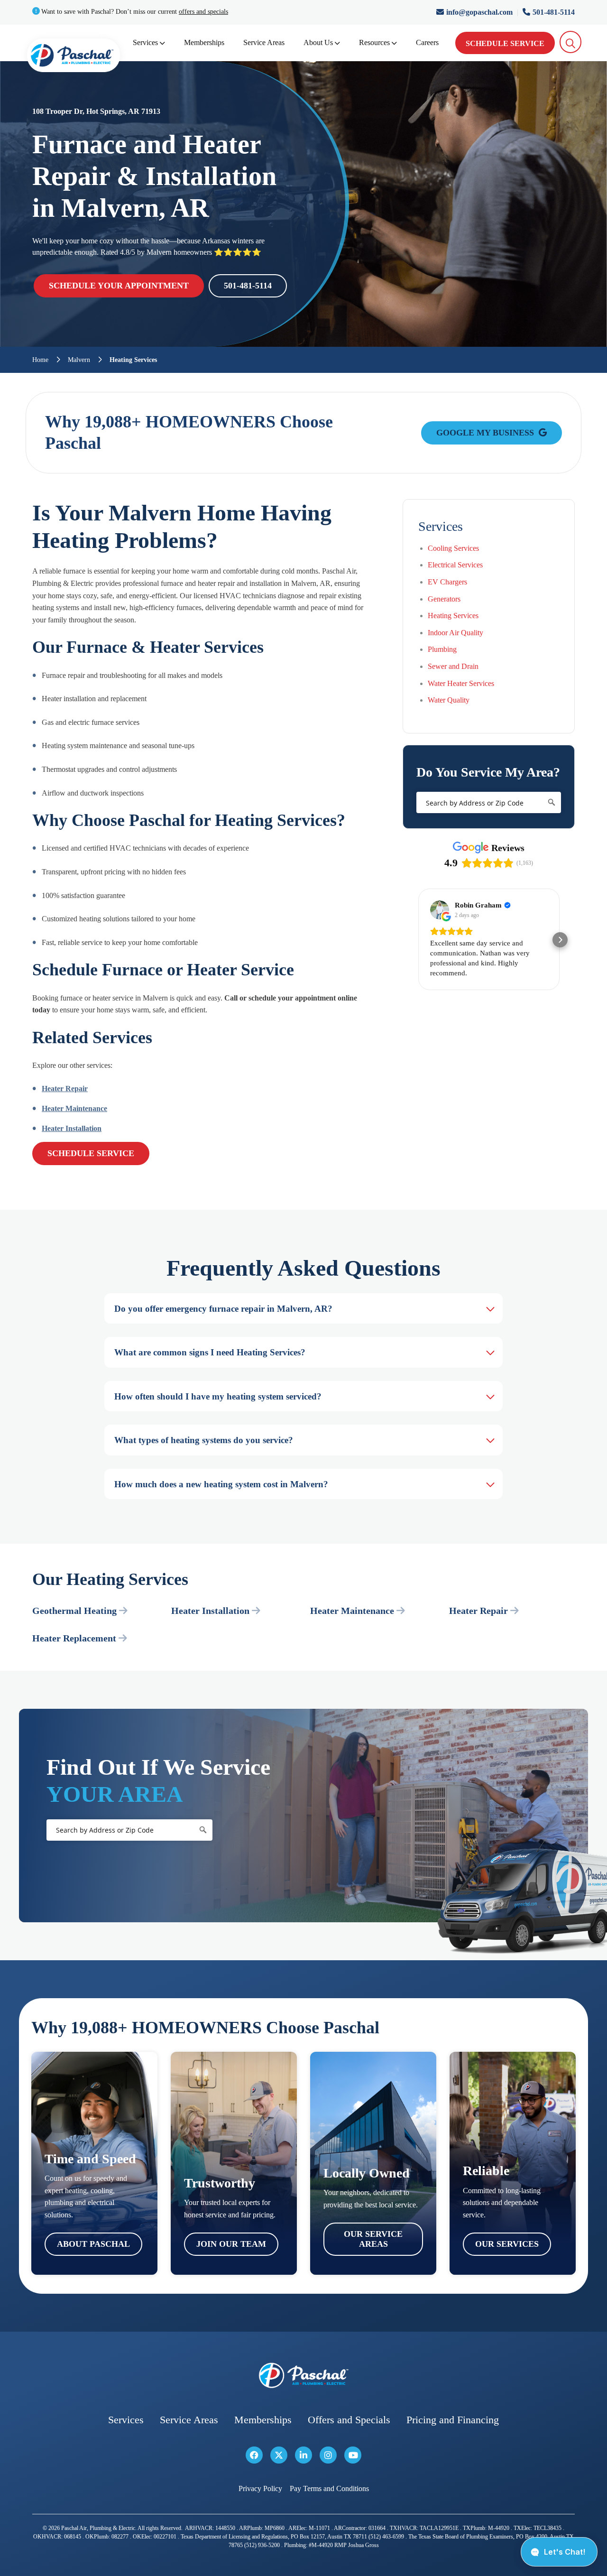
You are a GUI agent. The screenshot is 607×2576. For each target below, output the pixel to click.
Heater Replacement (74, 1638)
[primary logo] (74, 57)
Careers (427, 42)
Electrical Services (455, 565)
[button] (418, 940)
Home (40, 360)
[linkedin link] (303, 2455)
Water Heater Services (461, 683)
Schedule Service (505, 43)
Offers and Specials (349, 2420)
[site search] (571, 42)
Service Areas (264, 42)
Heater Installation (72, 1128)
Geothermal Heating (74, 1611)
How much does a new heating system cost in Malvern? (221, 1484)
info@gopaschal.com (480, 12)
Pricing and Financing (453, 2420)
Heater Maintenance (74, 1108)
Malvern (79, 360)
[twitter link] (279, 2455)
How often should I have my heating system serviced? (218, 1396)
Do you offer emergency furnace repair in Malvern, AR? (223, 1309)
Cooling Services (453, 548)
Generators (444, 599)
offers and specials (203, 12)
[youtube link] (353, 2455)
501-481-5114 (554, 12)
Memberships (204, 42)
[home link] (303, 2376)
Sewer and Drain (453, 666)
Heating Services (453, 616)
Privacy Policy (260, 2488)
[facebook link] (254, 2455)
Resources (374, 42)
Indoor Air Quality (455, 633)
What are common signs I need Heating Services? (210, 1352)
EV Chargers (447, 582)
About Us (318, 42)
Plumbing (442, 649)
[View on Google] (440, 910)
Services (145, 42)
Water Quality (449, 700)
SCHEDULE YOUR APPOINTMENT (119, 286)
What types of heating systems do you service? (204, 1440)
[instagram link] (328, 2455)
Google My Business (486, 433)
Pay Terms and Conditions (329, 2488)
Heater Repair (65, 1089)
